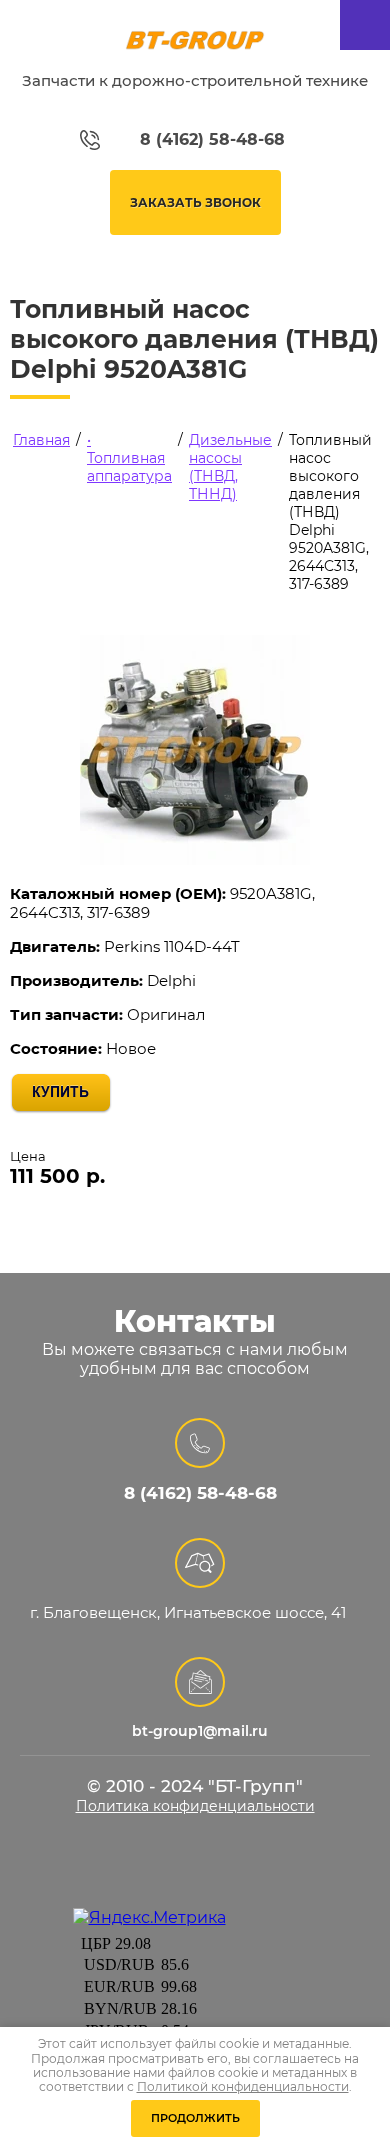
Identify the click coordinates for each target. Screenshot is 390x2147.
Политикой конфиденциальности (243, 2086)
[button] (195, 202)
